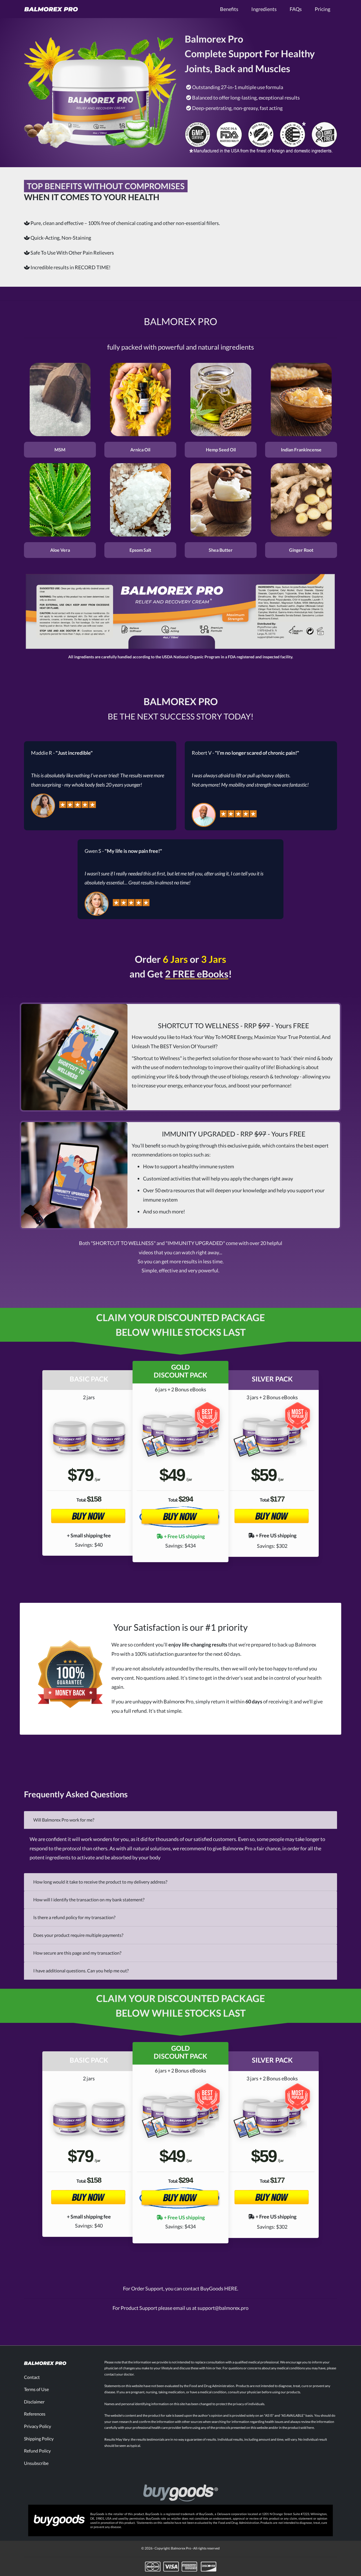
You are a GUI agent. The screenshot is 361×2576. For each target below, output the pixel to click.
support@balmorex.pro (223, 2308)
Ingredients (264, 9)
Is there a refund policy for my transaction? (74, 1917)
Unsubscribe (36, 2463)
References (35, 2414)
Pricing (323, 9)
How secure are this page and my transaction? (77, 1953)
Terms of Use (36, 2389)
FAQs (296, 9)
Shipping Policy (39, 2439)
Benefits (229, 9)
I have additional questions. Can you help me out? (81, 1971)
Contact (32, 2377)
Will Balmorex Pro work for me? (64, 1820)
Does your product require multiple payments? (78, 1935)
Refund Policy (37, 2451)
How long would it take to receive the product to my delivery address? (100, 1882)
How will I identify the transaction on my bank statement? (89, 1900)
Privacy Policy (38, 2426)
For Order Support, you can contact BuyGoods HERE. (181, 2288)
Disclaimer (34, 2402)
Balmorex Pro (181, 2548)
